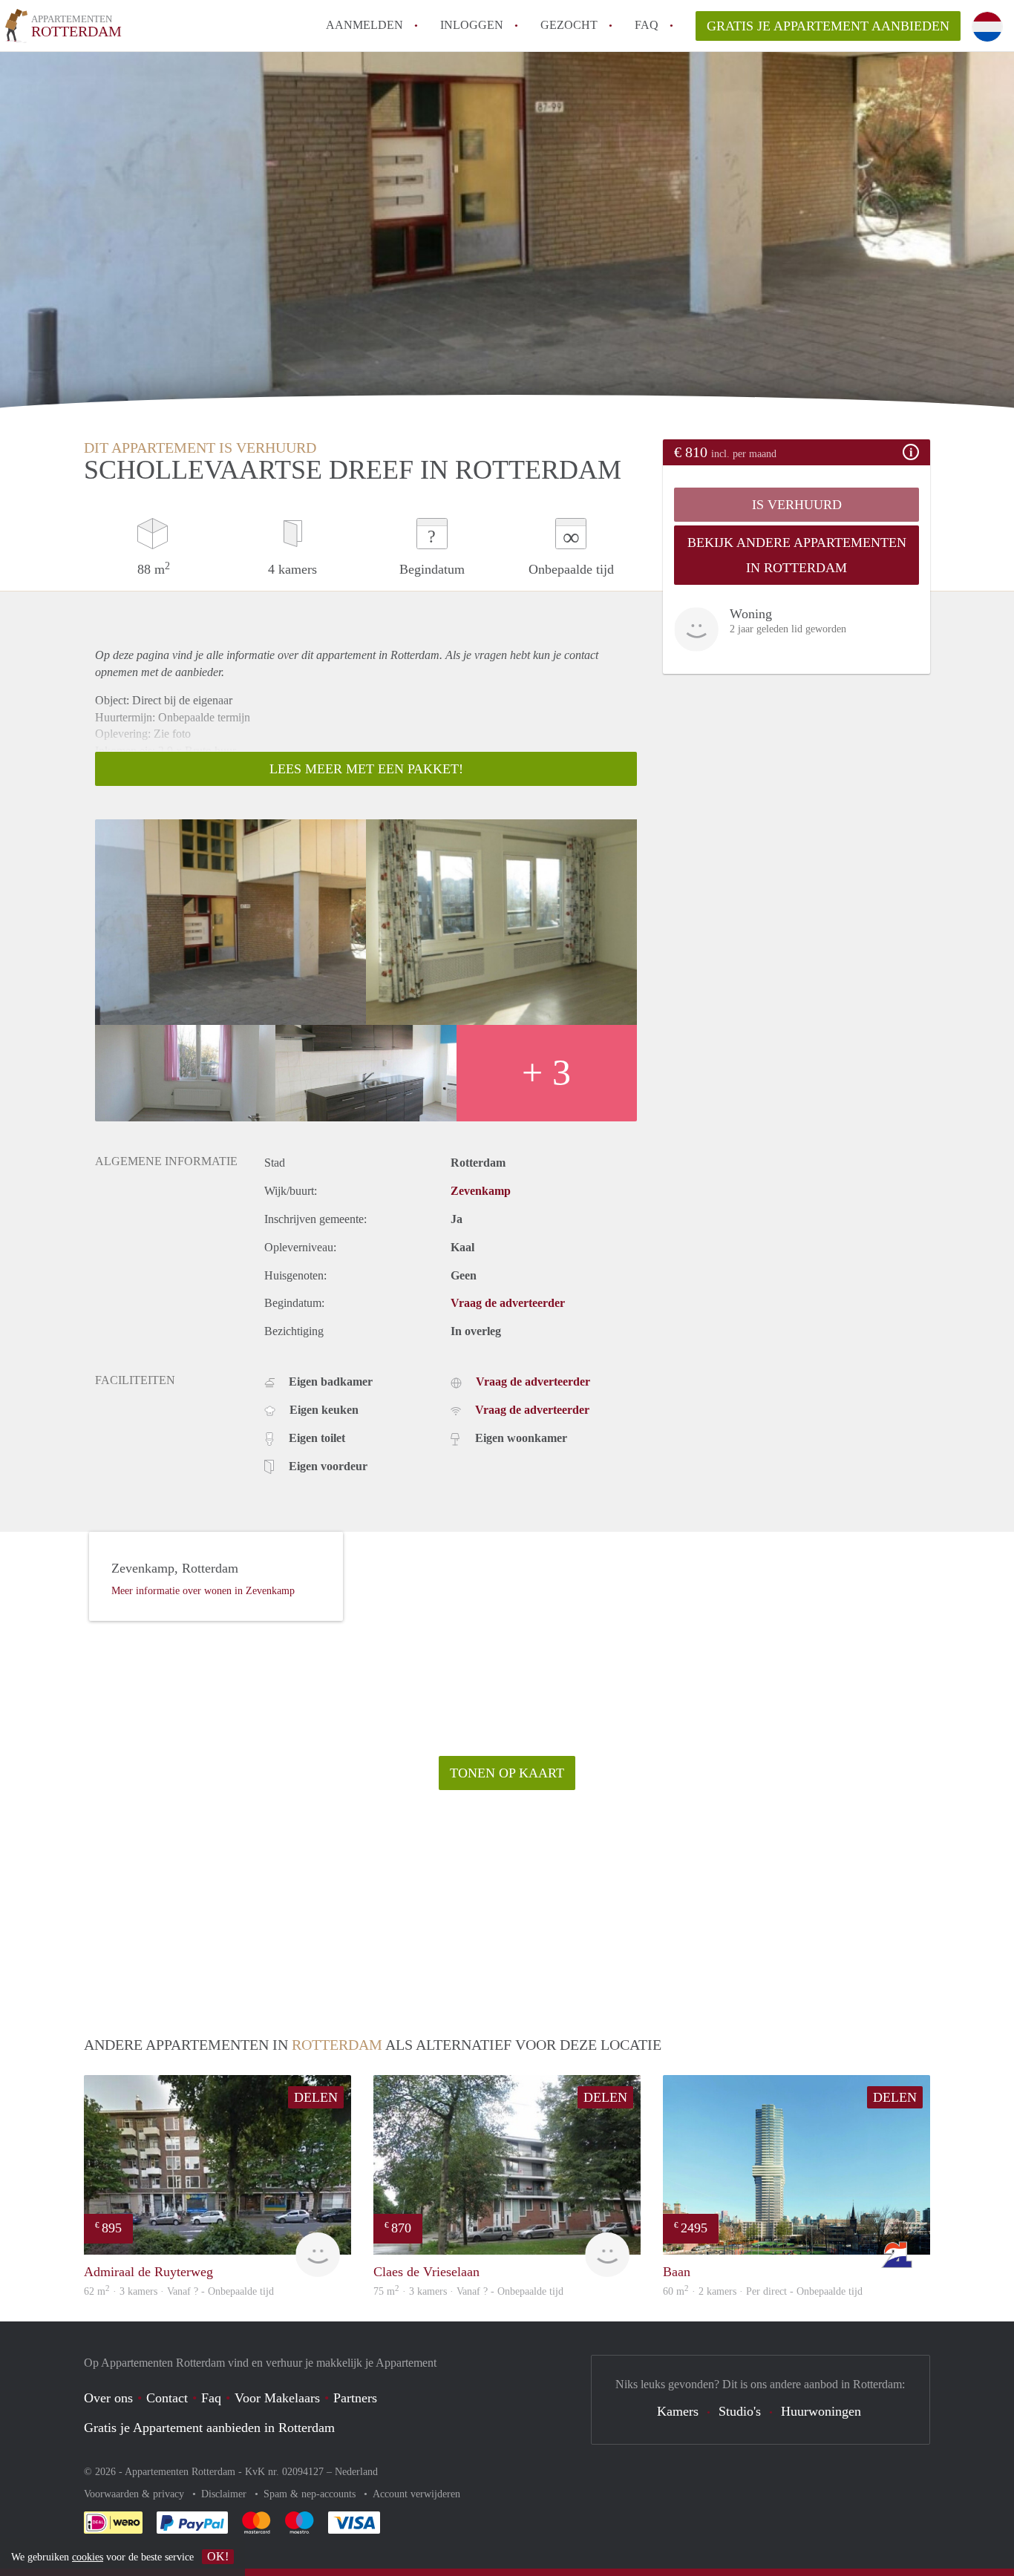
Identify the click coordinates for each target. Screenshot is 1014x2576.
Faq (211, 2398)
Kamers (678, 2411)
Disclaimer (225, 2494)
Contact (167, 2398)
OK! (218, 2556)
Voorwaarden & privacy (135, 2494)
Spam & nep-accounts (311, 2494)
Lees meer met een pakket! (366, 769)
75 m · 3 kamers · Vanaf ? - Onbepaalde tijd (468, 2291)
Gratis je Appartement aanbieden (828, 26)
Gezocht (569, 25)
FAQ (647, 25)
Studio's (740, 2411)
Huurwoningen (821, 2411)
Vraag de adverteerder (508, 1303)
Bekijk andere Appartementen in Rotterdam (797, 555)
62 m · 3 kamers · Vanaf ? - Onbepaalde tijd (179, 2291)
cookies (88, 2557)
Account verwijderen (416, 2494)
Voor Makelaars (277, 2398)
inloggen (472, 25)
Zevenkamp (481, 1191)
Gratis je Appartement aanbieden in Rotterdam (209, 2428)
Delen (316, 2097)
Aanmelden (364, 25)
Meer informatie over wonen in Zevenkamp (203, 1591)
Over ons (108, 2398)
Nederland (356, 2472)
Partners (355, 2398)
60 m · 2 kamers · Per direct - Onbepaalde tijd (763, 2291)
